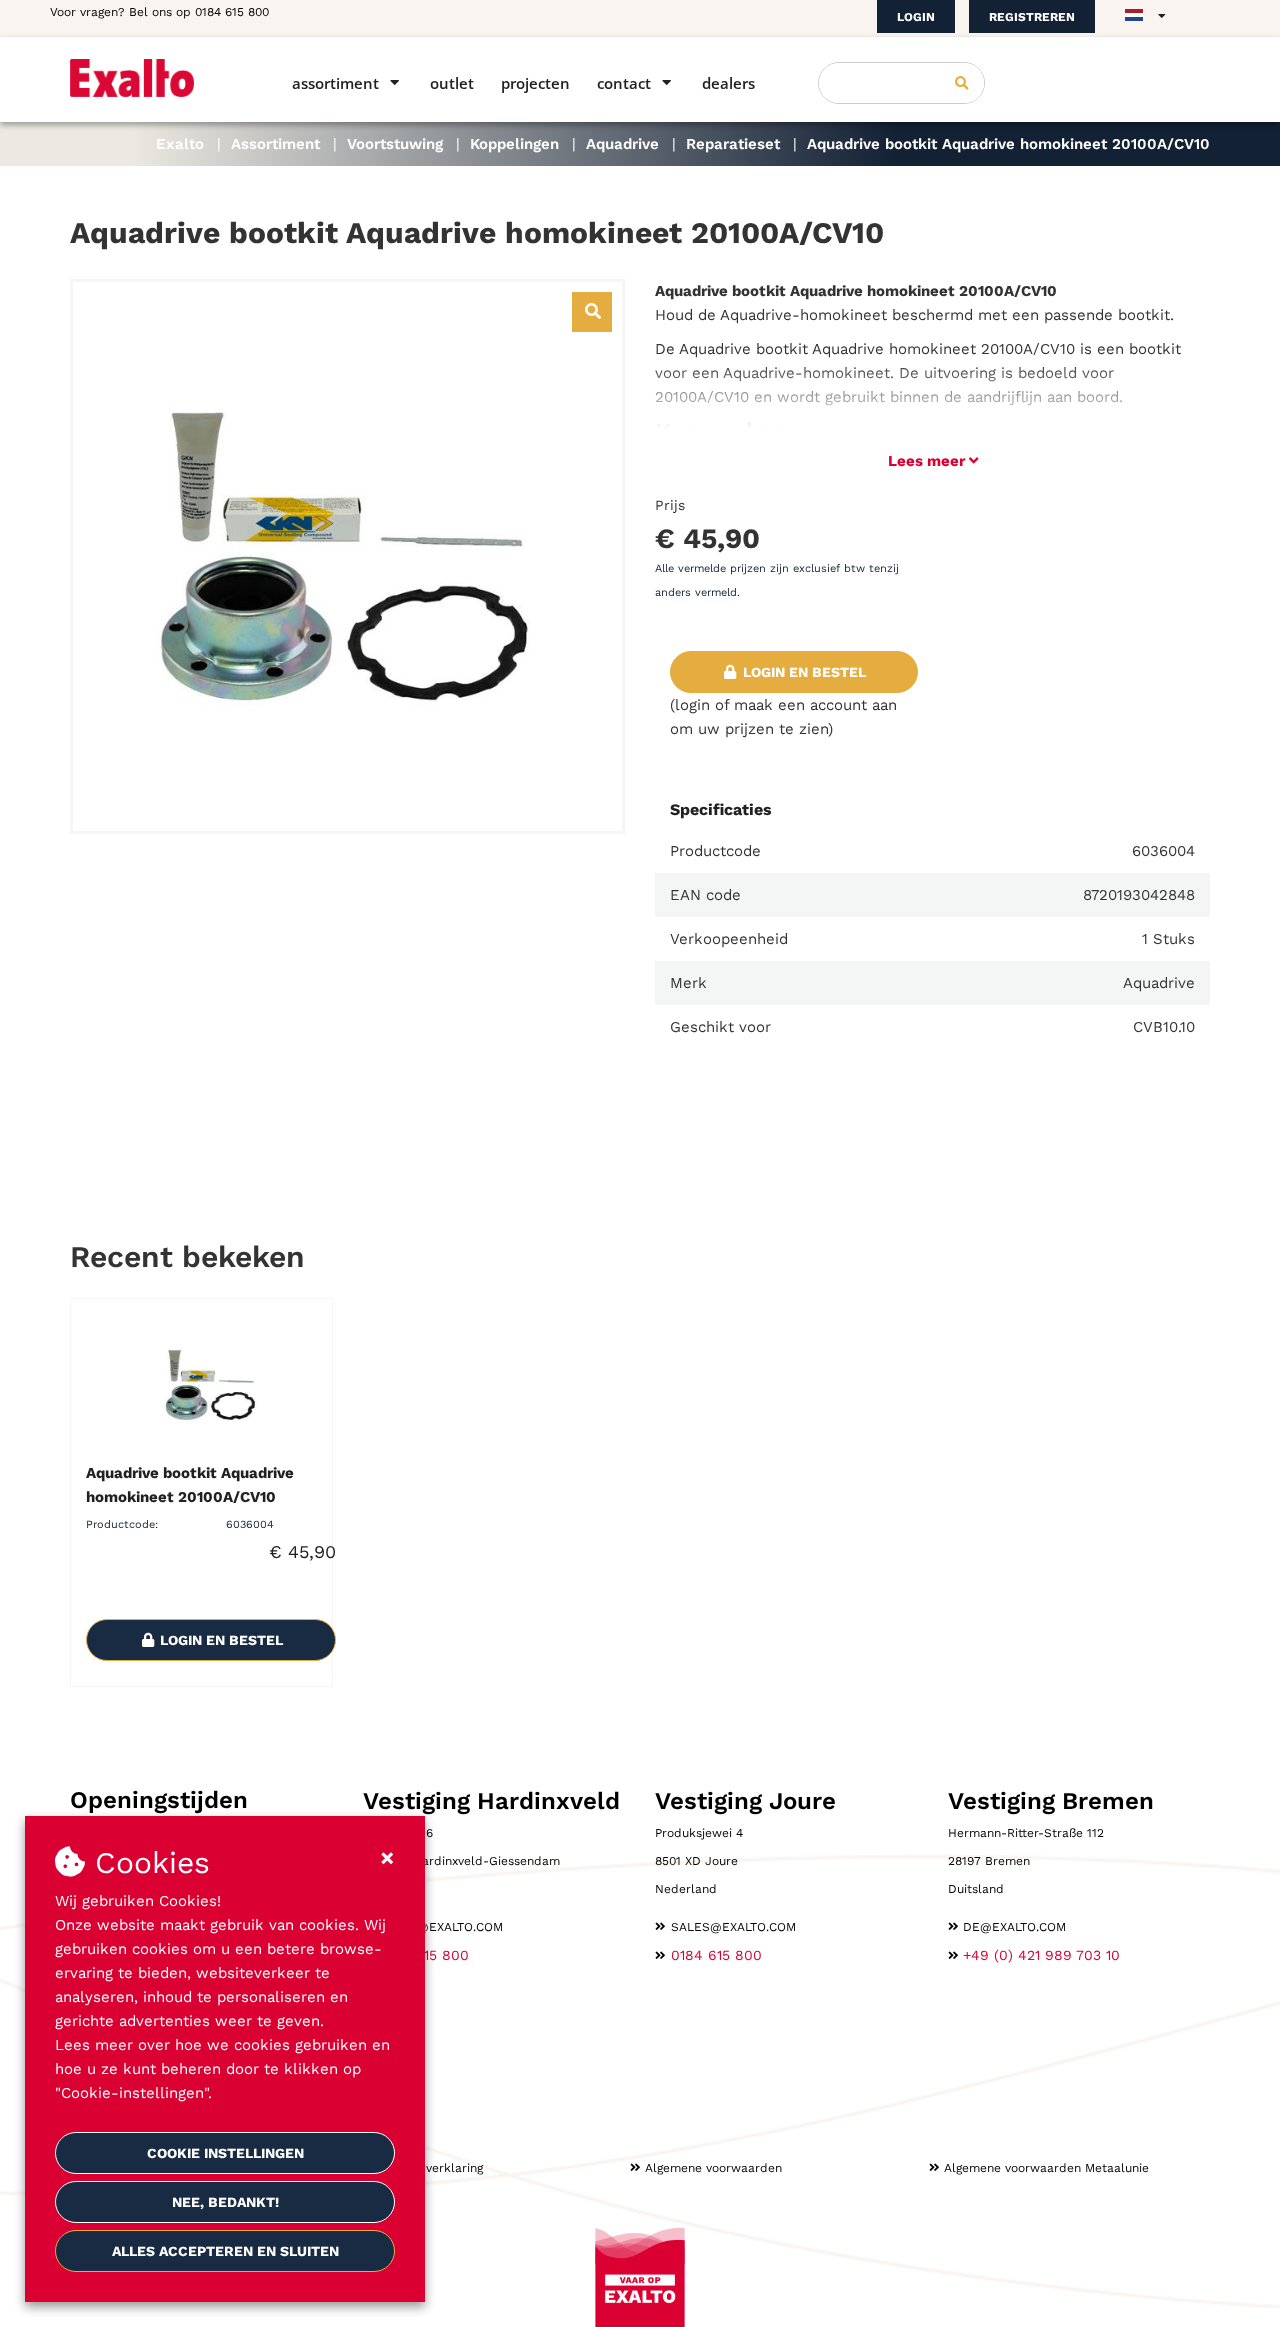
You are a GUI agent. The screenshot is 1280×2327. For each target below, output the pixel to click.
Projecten (535, 83)
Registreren (1032, 17)
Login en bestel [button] (802, 672)
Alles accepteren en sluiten (225, 2251)
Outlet (452, 83)
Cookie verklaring (433, 2168)
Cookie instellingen (225, 2153)
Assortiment (335, 83)
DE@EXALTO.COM (1014, 1927)
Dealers (728, 83)
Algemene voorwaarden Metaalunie (1046, 2168)
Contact (624, 83)
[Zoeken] (962, 83)
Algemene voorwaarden (713, 2168)
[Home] (152, 78)
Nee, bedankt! (225, 2202)
